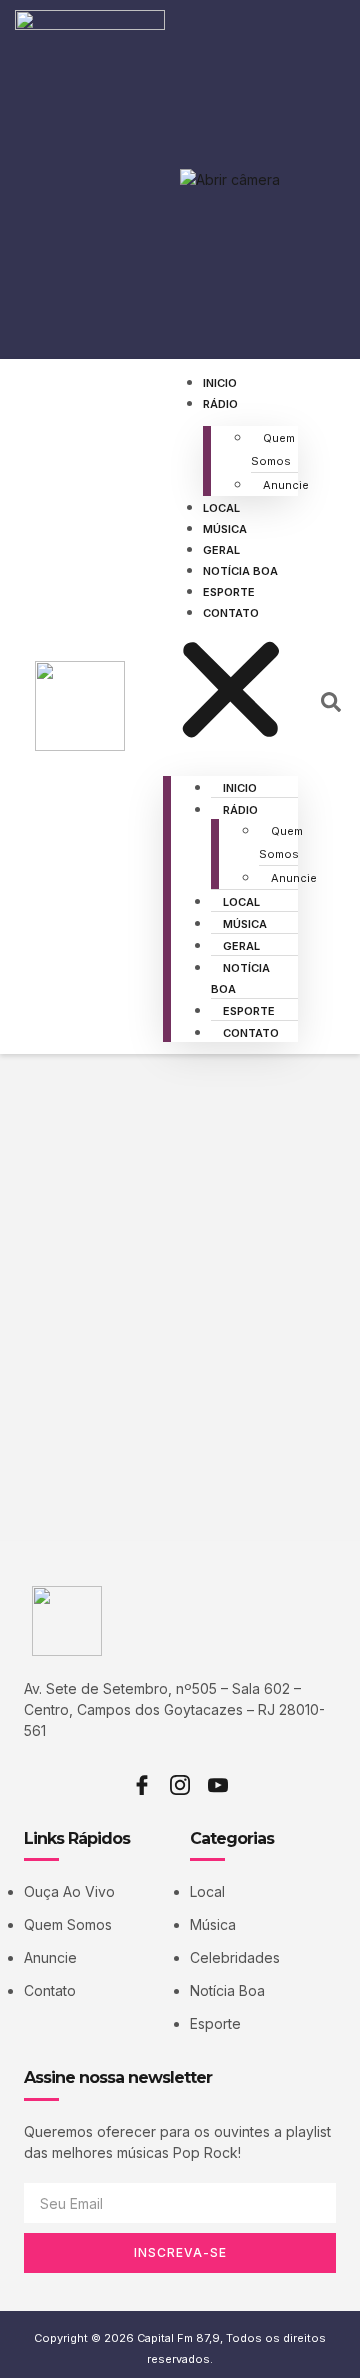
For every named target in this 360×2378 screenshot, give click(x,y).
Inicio (220, 383)
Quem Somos (273, 449)
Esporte (229, 592)
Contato (231, 613)
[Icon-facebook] (142, 1785)
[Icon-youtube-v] (218, 1785)
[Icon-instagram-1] (180, 1785)
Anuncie (286, 485)
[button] (231, 692)
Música (225, 529)
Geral (221, 550)
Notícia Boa (240, 571)
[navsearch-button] (331, 707)
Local (221, 508)
